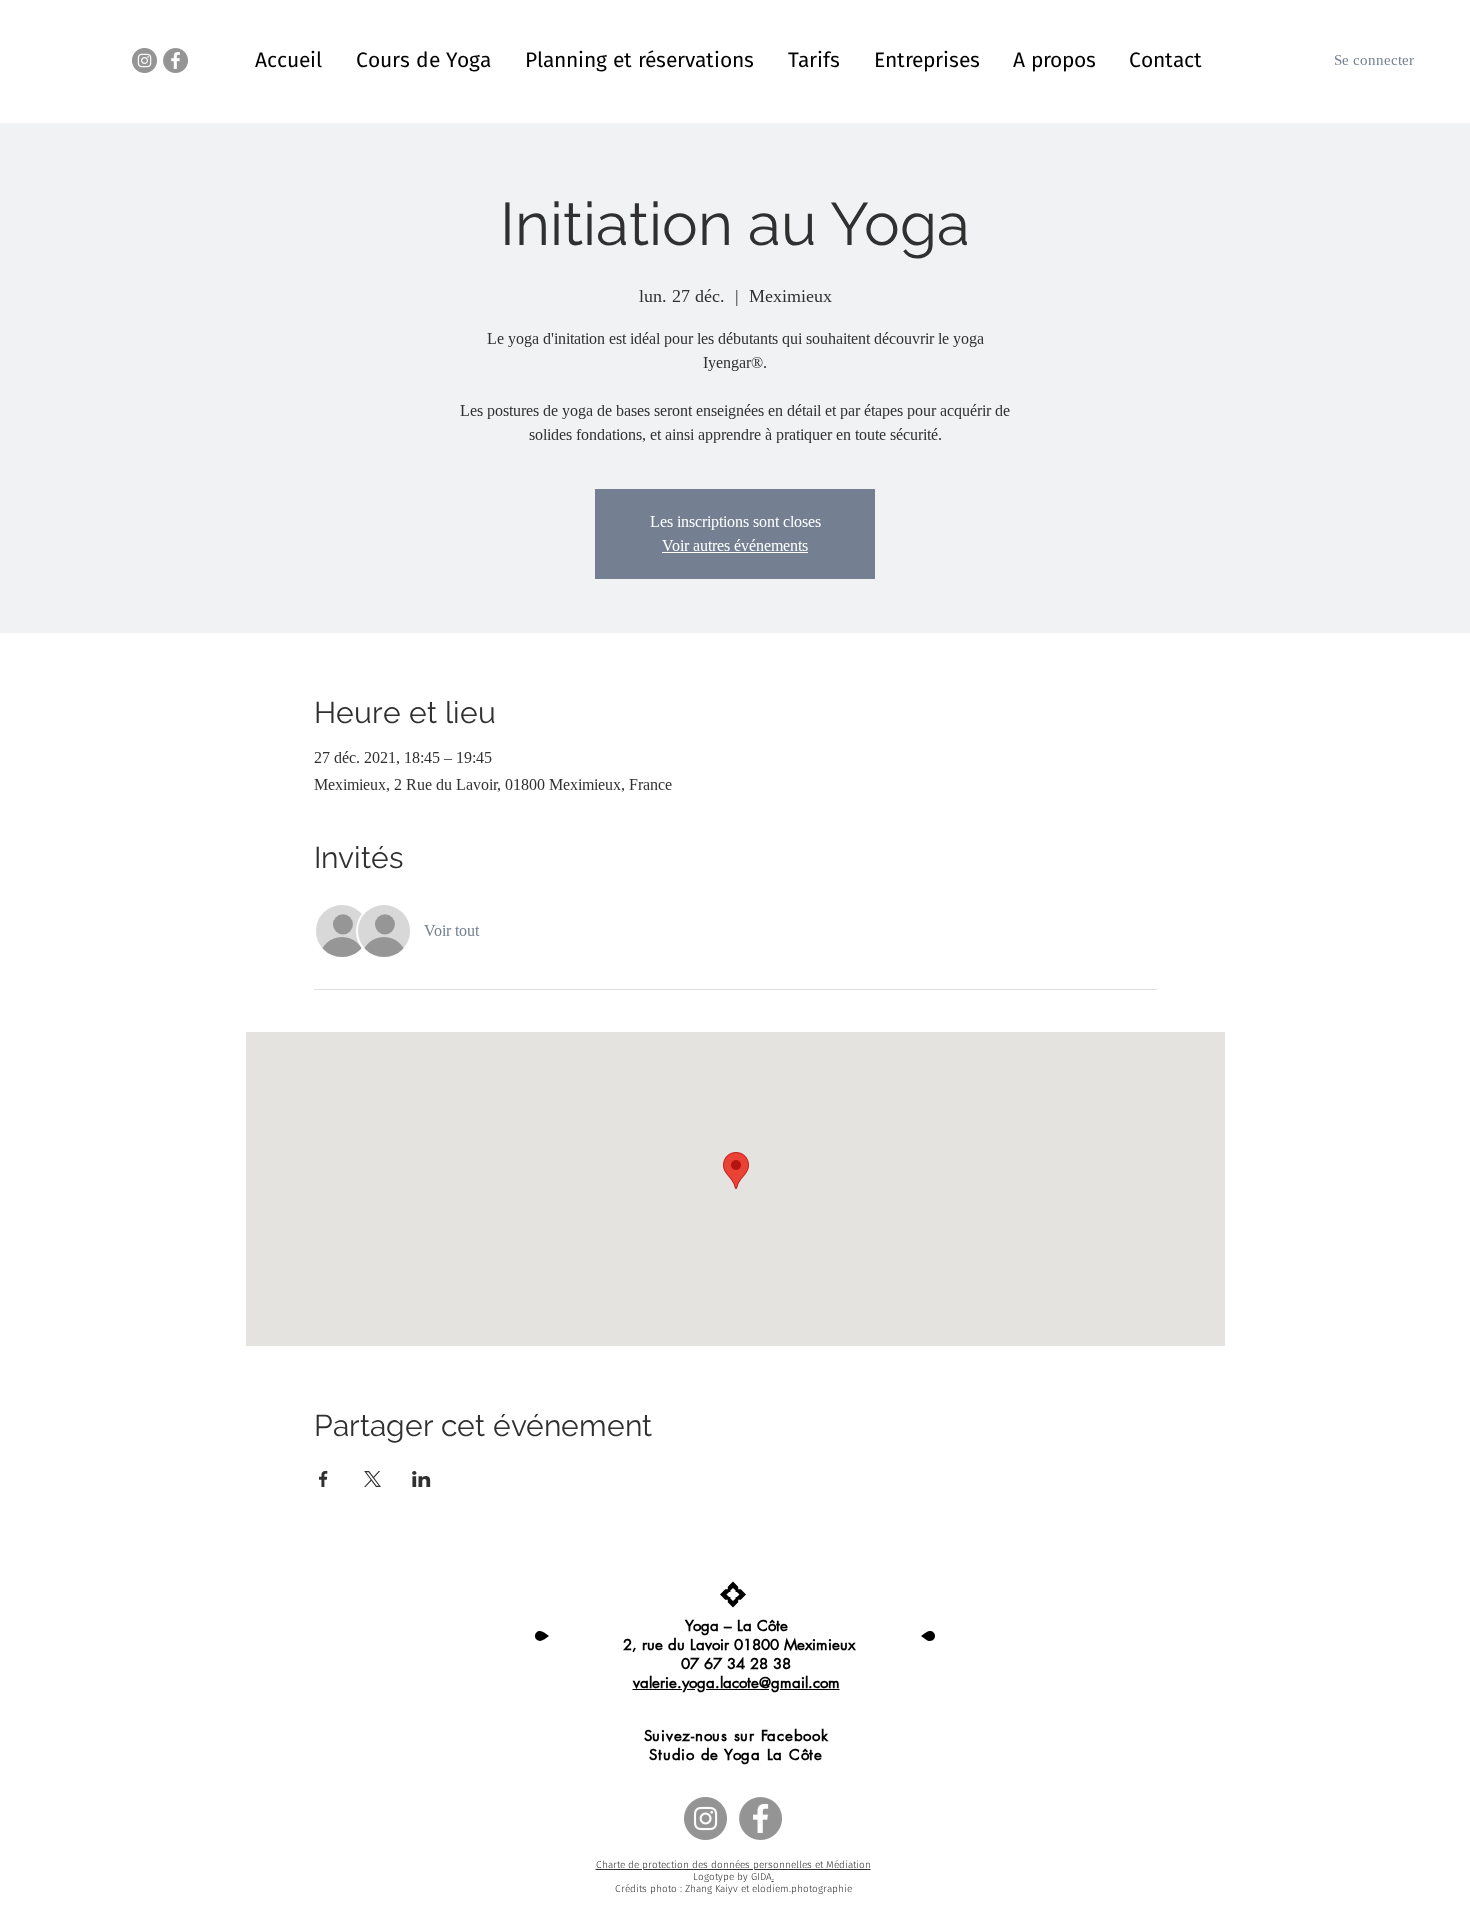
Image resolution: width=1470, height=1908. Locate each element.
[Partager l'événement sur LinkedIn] (421, 1479)
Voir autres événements (735, 545)
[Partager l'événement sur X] (372, 1479)
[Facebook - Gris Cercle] (175, 60)
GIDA (761, 1877)
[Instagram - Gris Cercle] (144, 60)
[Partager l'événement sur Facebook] (323, 1479)
